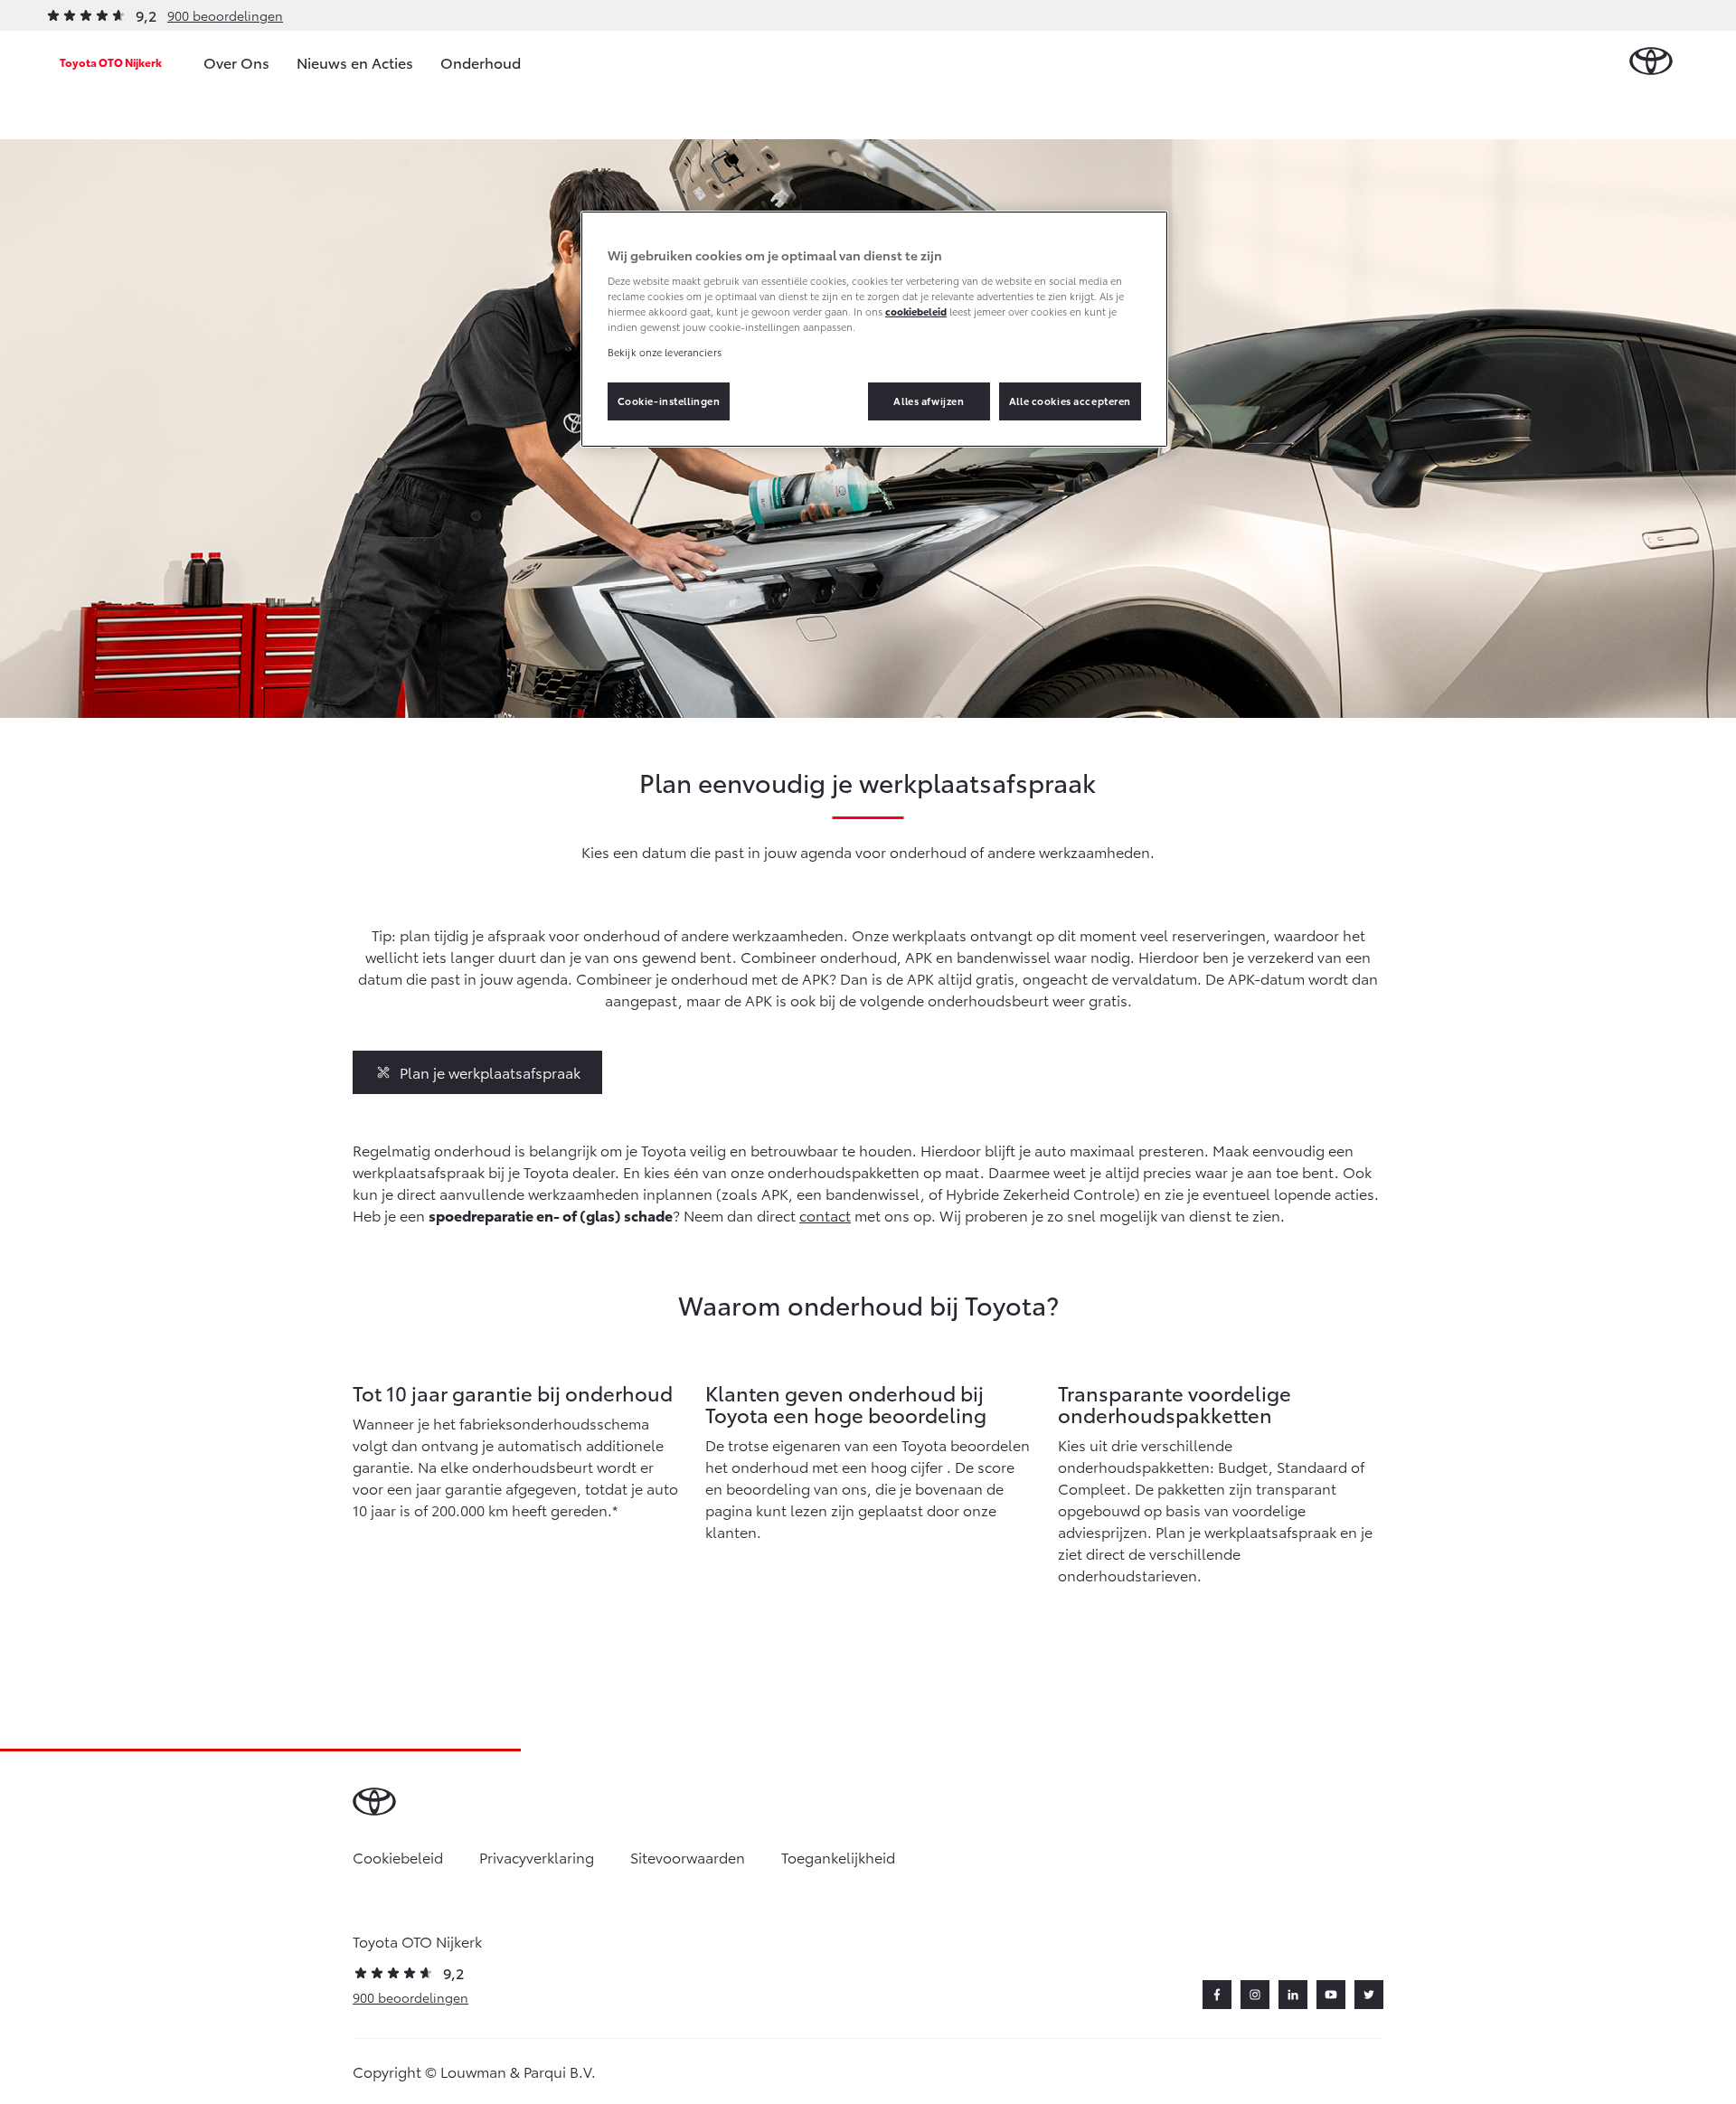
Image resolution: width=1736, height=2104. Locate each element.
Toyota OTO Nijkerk (111, 62)
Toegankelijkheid (838, 1857)
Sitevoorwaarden (688, 1857)
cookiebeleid (916, 311)
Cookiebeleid (398, 1857)
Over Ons (236, 62)
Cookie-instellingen (669, 401)
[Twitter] (1369, 1995)
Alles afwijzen (929, 401)
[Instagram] (1255, 1995)
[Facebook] (1217, 1995)
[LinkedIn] (1293, 1995)
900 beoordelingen (225, 15)
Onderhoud (481, 62)
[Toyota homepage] (1651, 62)
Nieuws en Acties (355, 62)
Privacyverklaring (537, 1857)
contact (825, 1215)
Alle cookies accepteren (1070, 401)
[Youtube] (1331, 1995)
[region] (874, 329)
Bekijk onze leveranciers (665, 352)
